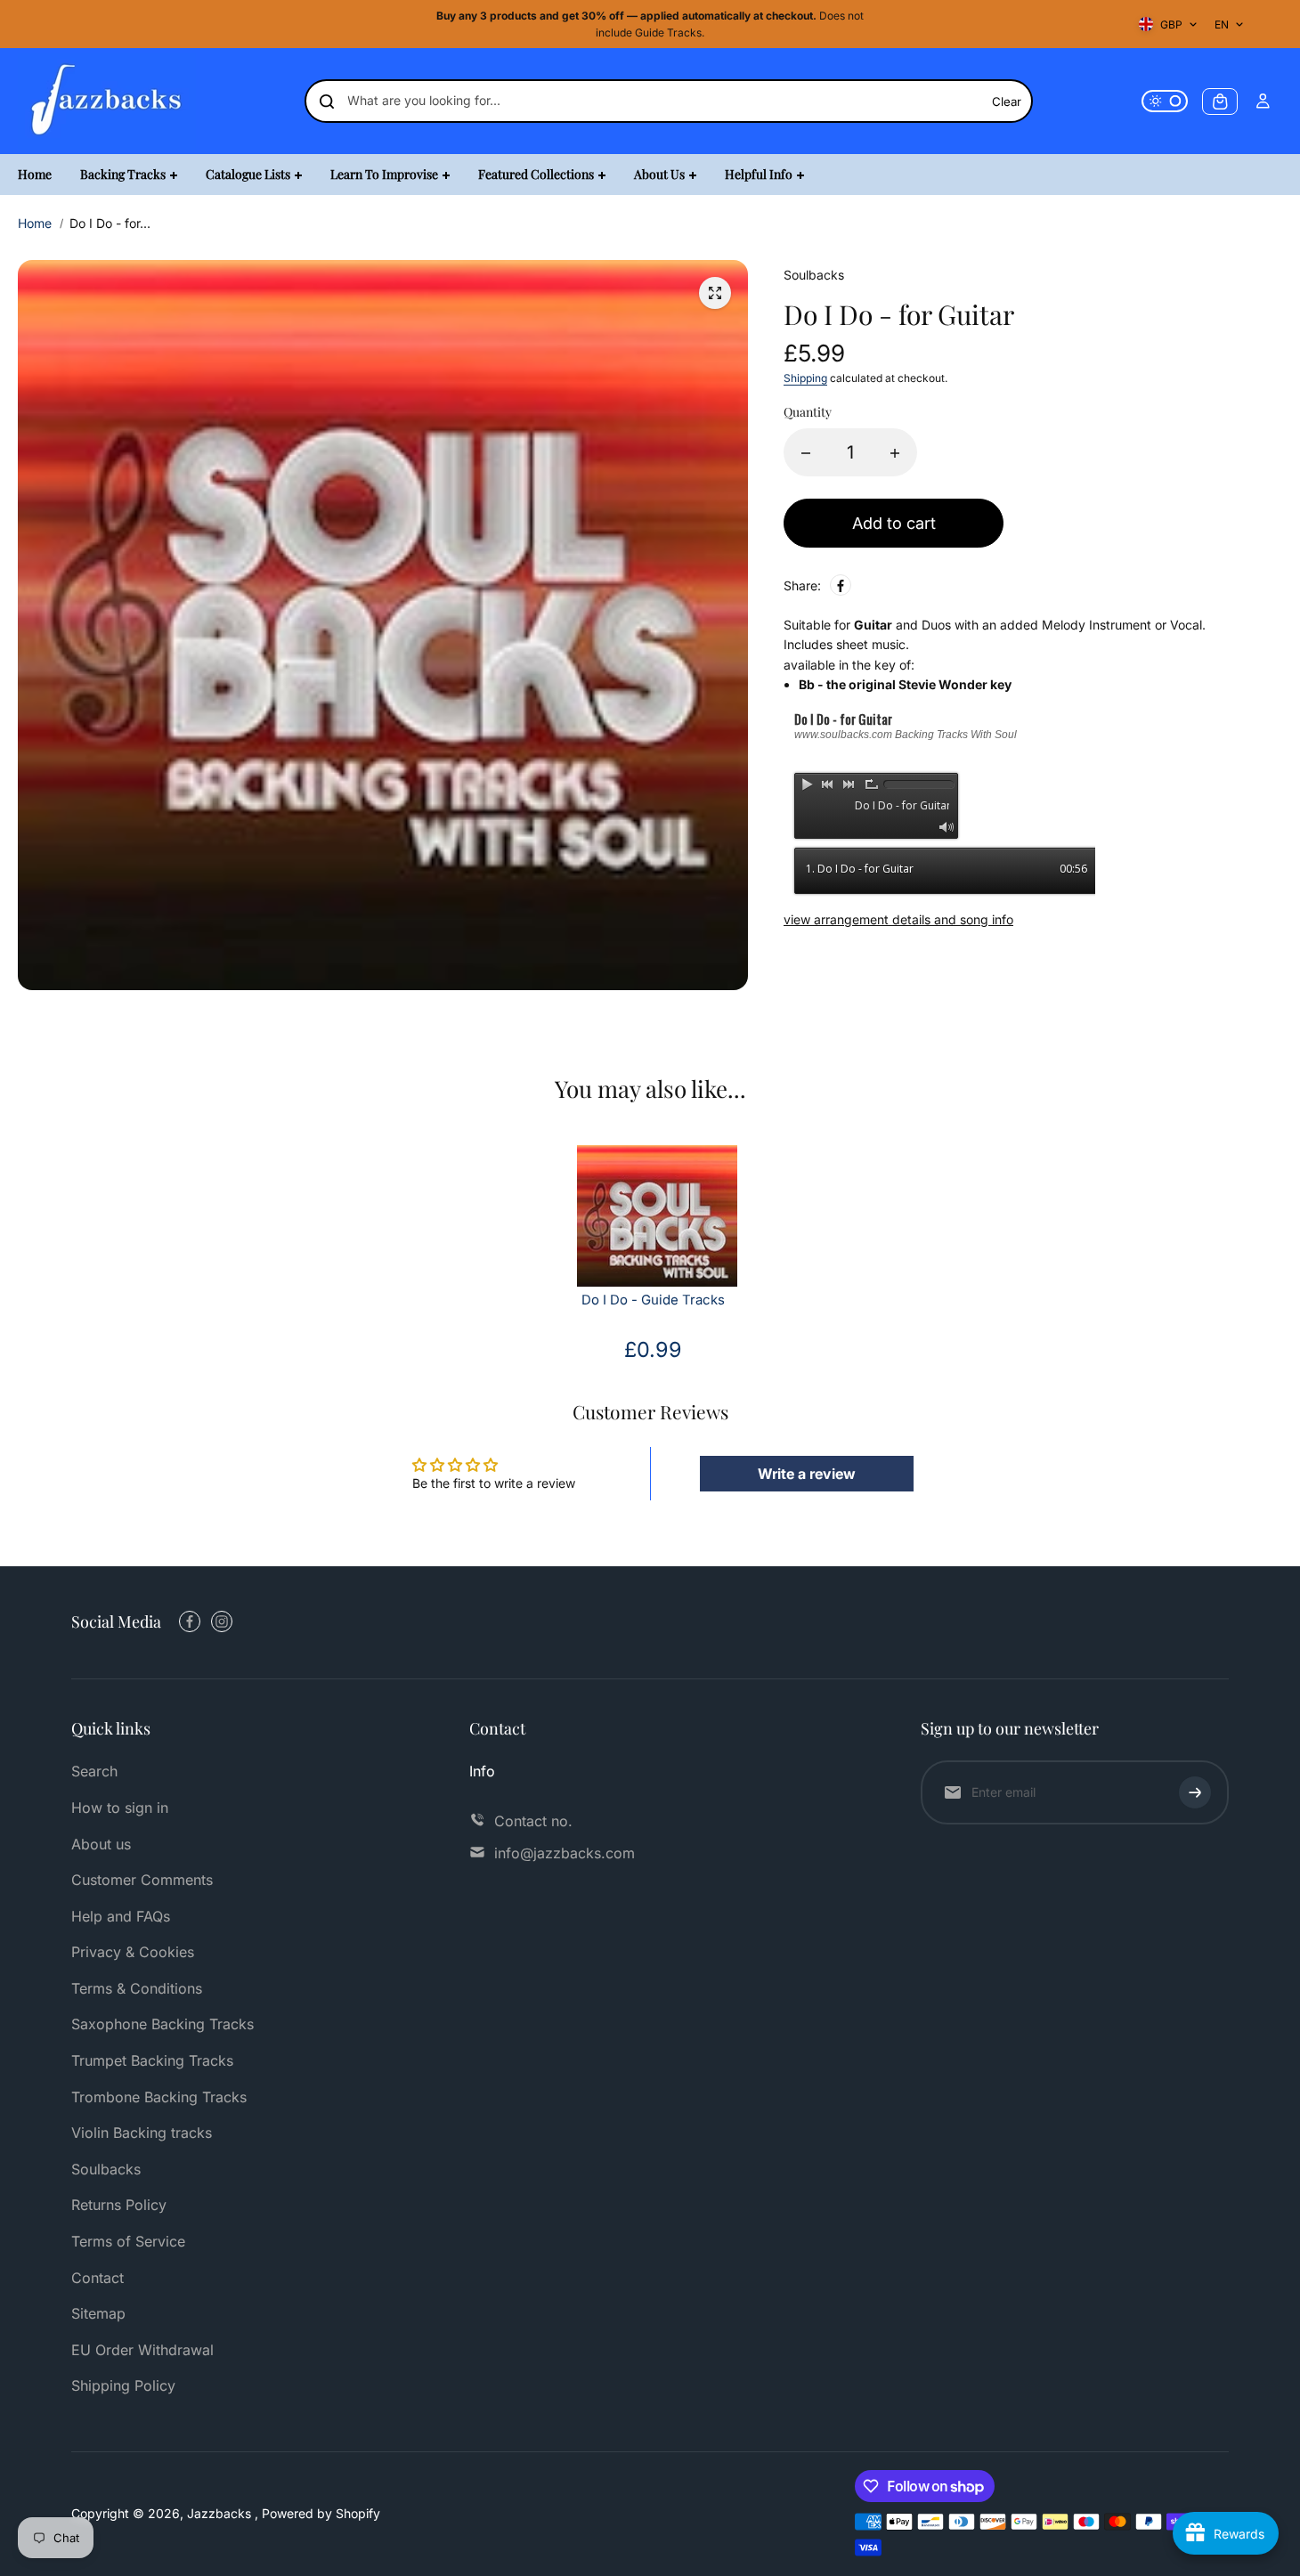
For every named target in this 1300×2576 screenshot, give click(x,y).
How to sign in (120, 1808)
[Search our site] (327, 102)
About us (101, 1844)
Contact (97, 2278)
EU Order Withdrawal (142, 2350)
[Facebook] (841, 586)
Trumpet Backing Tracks (152, 2060)
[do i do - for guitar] (715, 293)
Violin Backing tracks (142, 2133)
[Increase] (895, 453)
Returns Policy (119, 2205)
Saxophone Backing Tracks (162, 2024)
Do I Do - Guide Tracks (653, 1300)
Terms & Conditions (137, 1988)
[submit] (1195, 1792)
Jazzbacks (221, 2513)
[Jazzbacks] (107, 101)
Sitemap (98, 2313)
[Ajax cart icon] (1220, 102)
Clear (1007, 102)
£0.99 (653, 1349)
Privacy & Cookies (133, 1952)
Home (35, 223)
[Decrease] (806, 453)
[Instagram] (222, 1621)
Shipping (805, 379)
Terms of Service (128, 2241)
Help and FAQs (121, 1916)
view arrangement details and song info (898, 919)
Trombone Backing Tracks (159, 2097)
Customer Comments (142, 1880)
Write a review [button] (807, 1474)
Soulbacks (106, 2169)
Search (94, 1771)
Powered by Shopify (321, 2513)
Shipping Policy (123, 2385)
